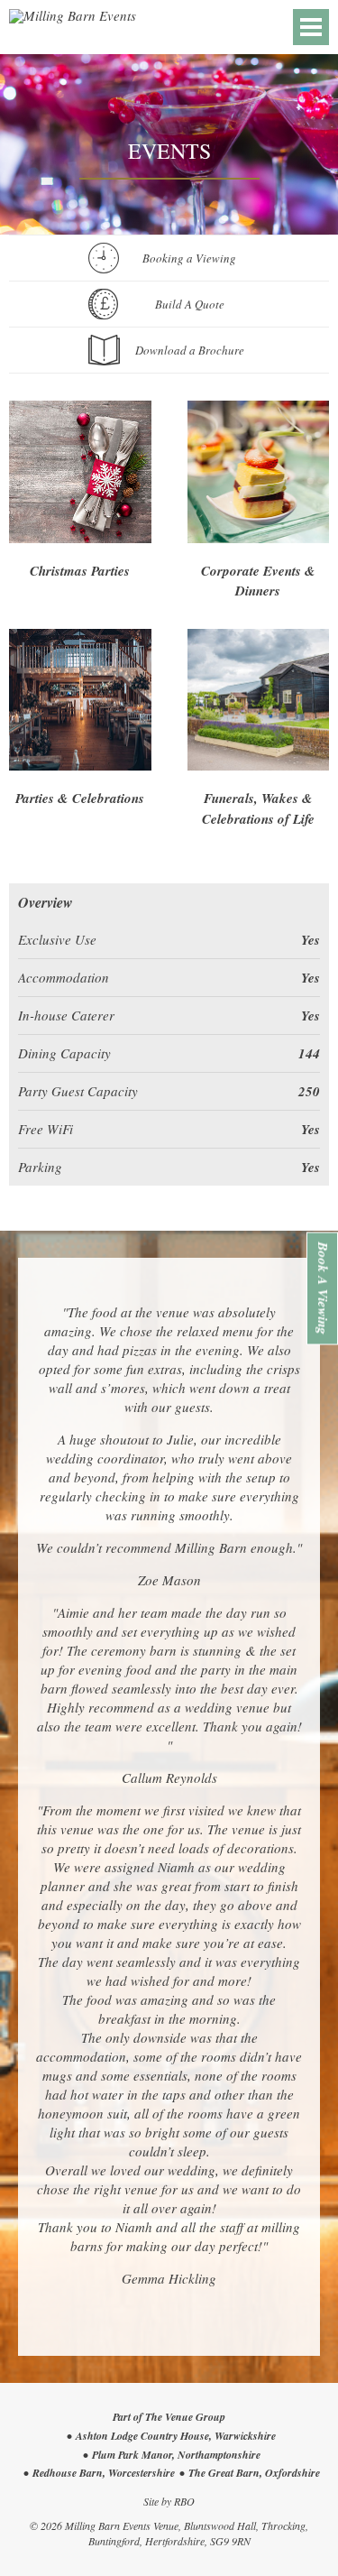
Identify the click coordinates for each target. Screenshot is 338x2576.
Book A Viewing (323, 1288)
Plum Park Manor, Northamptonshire (176, 2455)
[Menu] (311, 27)
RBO (184, 2501)
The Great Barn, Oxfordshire (254, 2473)
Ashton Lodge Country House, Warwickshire (176, 2436)
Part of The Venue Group (169, 2417)
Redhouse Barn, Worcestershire (104, 2473)
